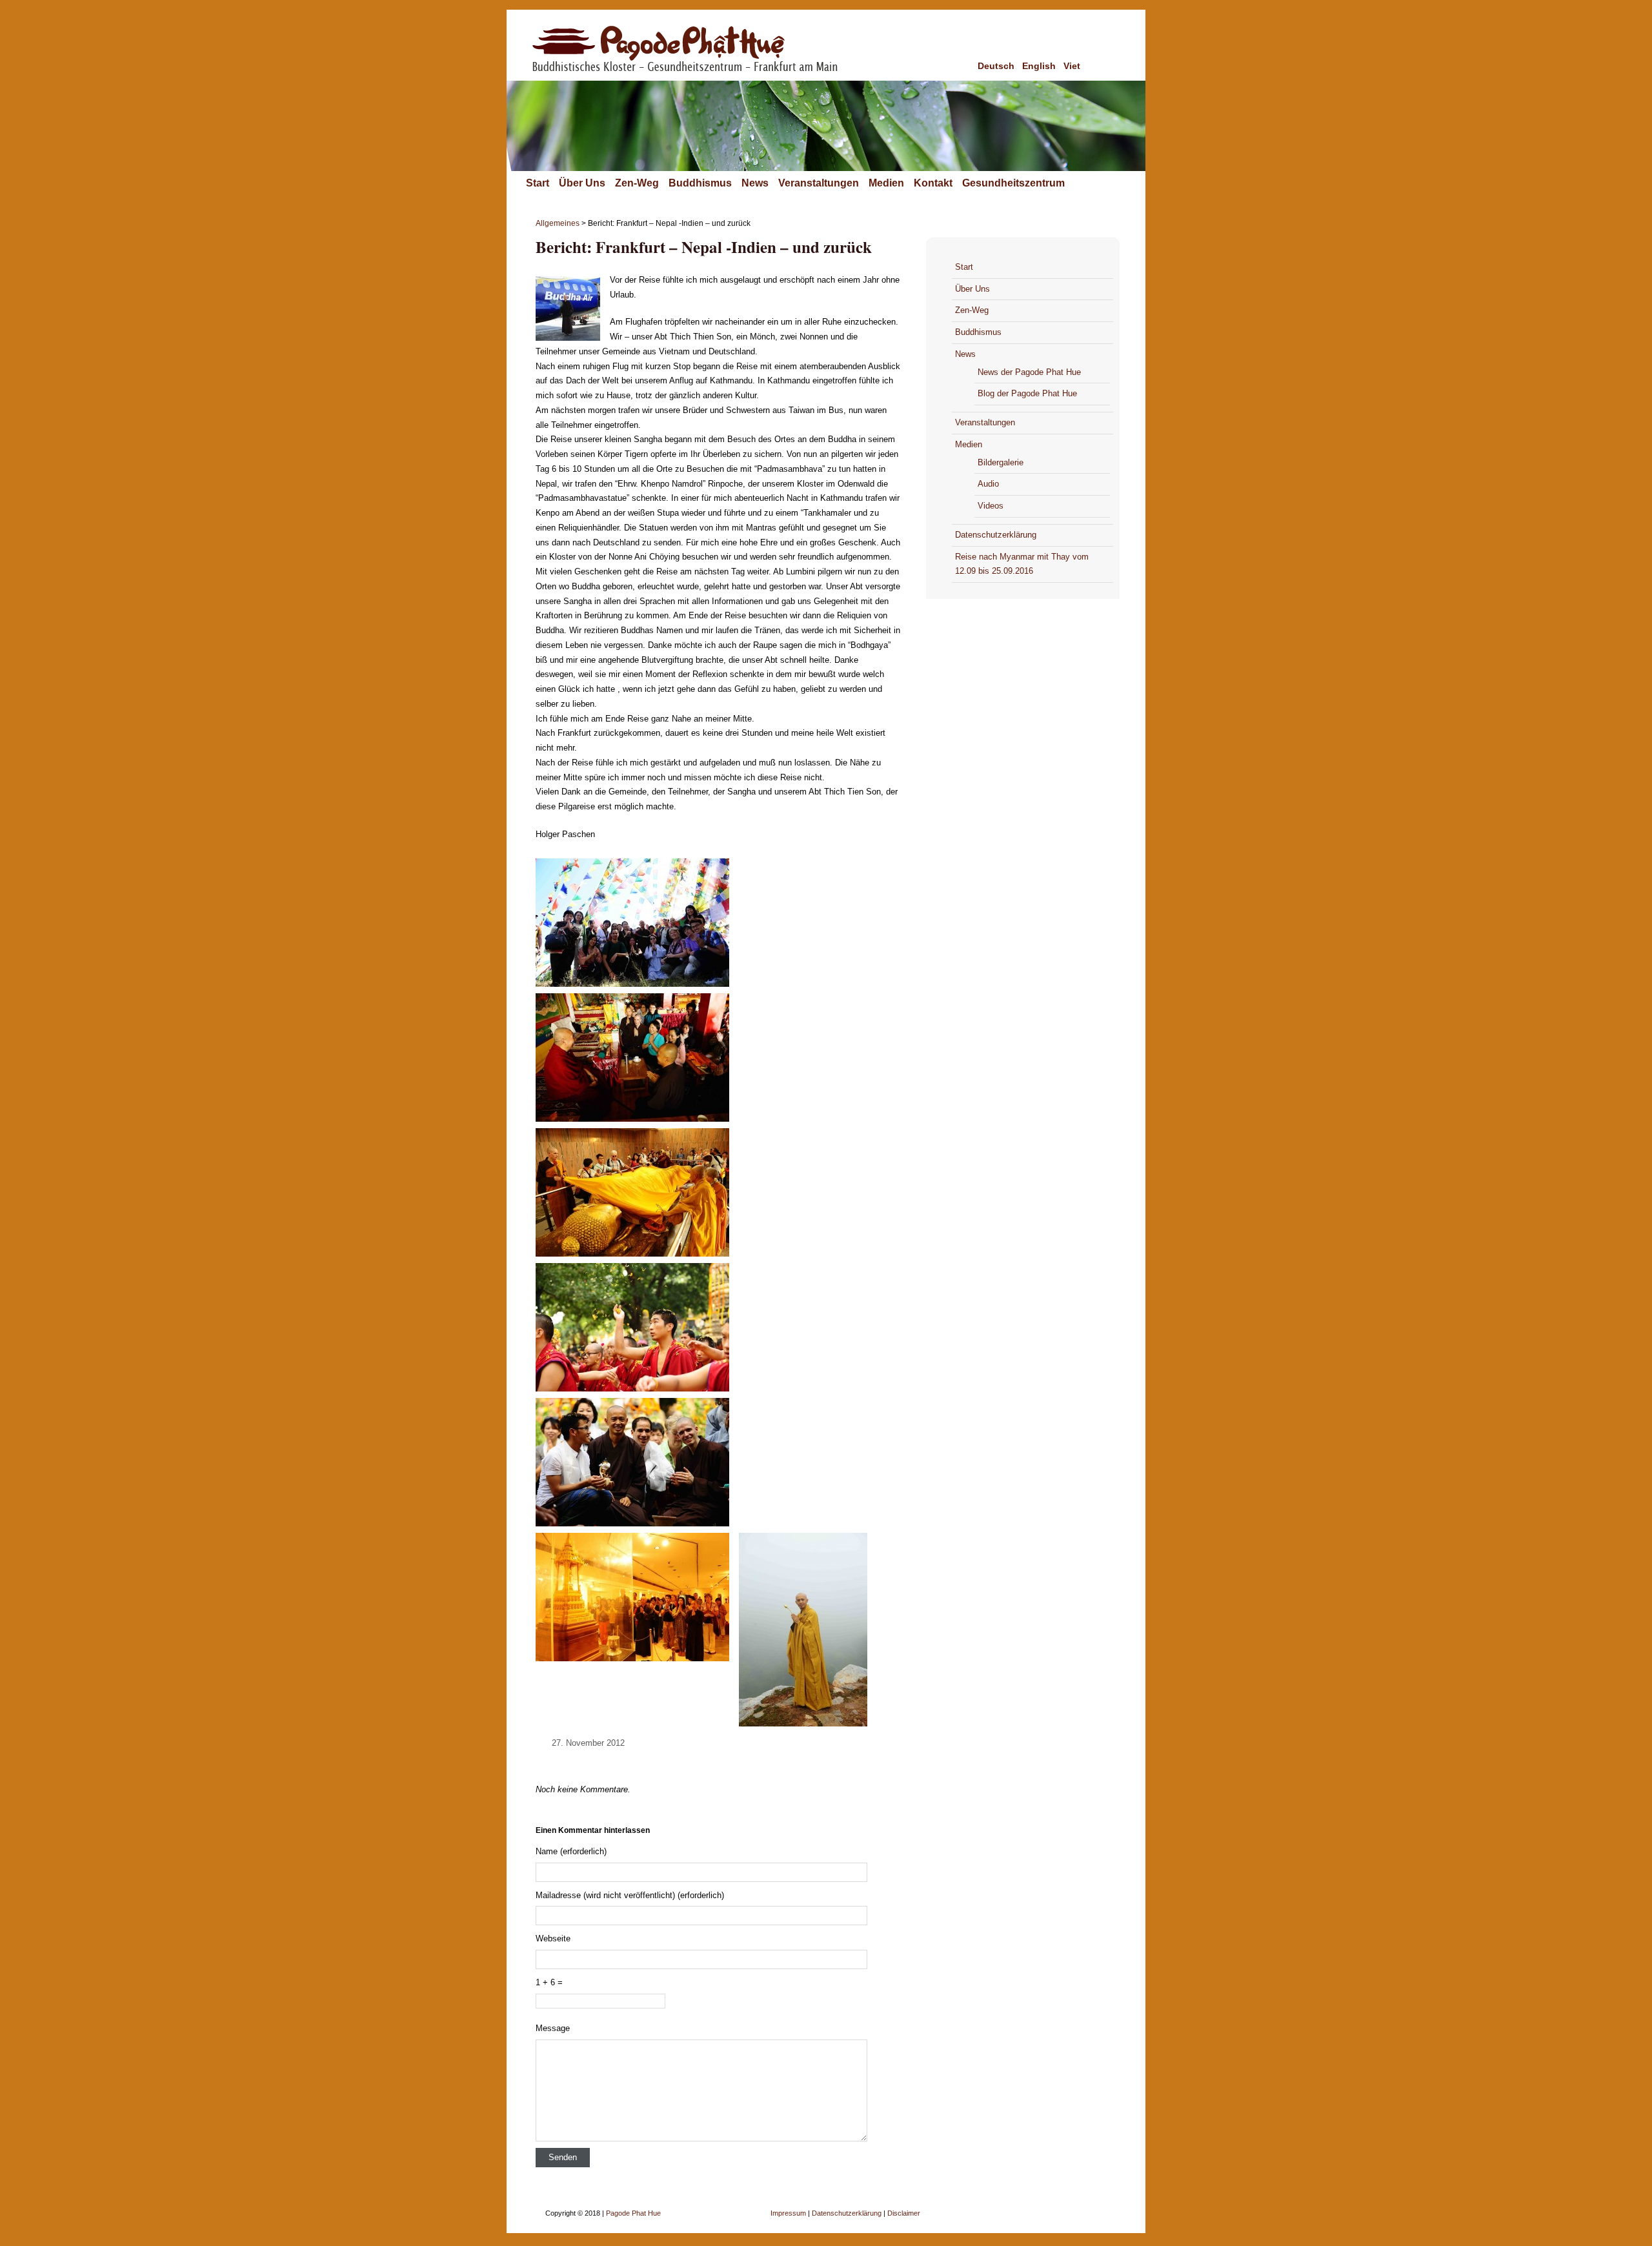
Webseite (553, 1938)
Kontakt (933, 183)
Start (538, 183)
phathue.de (699, 60)
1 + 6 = (549, 1982)
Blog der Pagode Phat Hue (1027, 393)
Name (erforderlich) (571, 1851)
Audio (988, 484)
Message (553, 2028)
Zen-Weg (637, 183)
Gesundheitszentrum (1013, 183)
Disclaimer (904, 2213)
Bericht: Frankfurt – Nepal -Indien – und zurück (704, 247)
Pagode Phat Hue (633, 2213)
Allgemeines (558, 223)
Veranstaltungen (819, 183)
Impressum (788, 2213)
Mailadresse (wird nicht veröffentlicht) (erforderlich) (630, 1895)
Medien (886, 183)
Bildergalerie (1001, 462)
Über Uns (582, 183)
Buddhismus (700, 183)
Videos (991, 506)
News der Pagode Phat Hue (1029, 372)
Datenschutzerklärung (996, 535)
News (755, 183)
